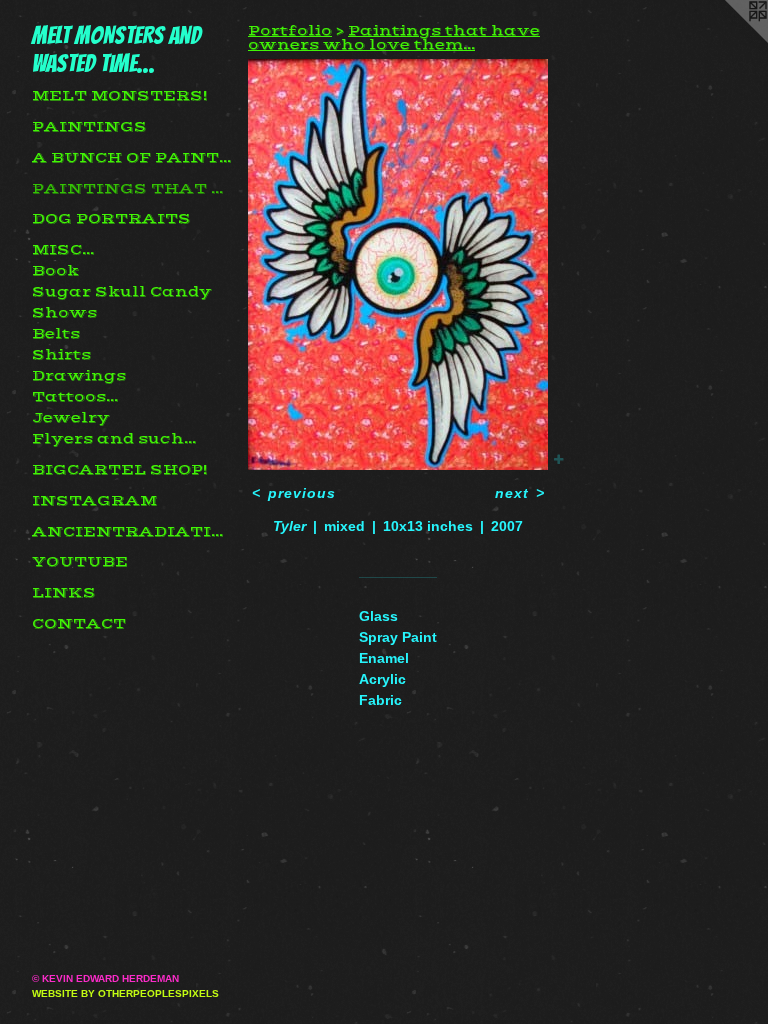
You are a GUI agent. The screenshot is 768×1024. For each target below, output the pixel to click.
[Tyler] (398, 264)
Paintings (89, 127)
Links (64, 593)
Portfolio (290, 31)
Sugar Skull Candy (122, 292)
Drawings (79, 376)
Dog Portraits (111, 219)
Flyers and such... (114, 439)
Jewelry (71, 418)
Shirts (61, 355)
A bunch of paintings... (132, 158)
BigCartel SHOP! (119, 470)
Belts (56, 334)
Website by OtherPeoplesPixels (125, 993)
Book (55, 271)
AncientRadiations (132, 532)
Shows (64, 313)
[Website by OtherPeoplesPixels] (728, 40)
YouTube (80, 562)
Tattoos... (75, 397)
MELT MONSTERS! (119, 96)
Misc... (63, 250)
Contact (79, 624)
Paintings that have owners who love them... (132, 189)
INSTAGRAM (94, 501)
